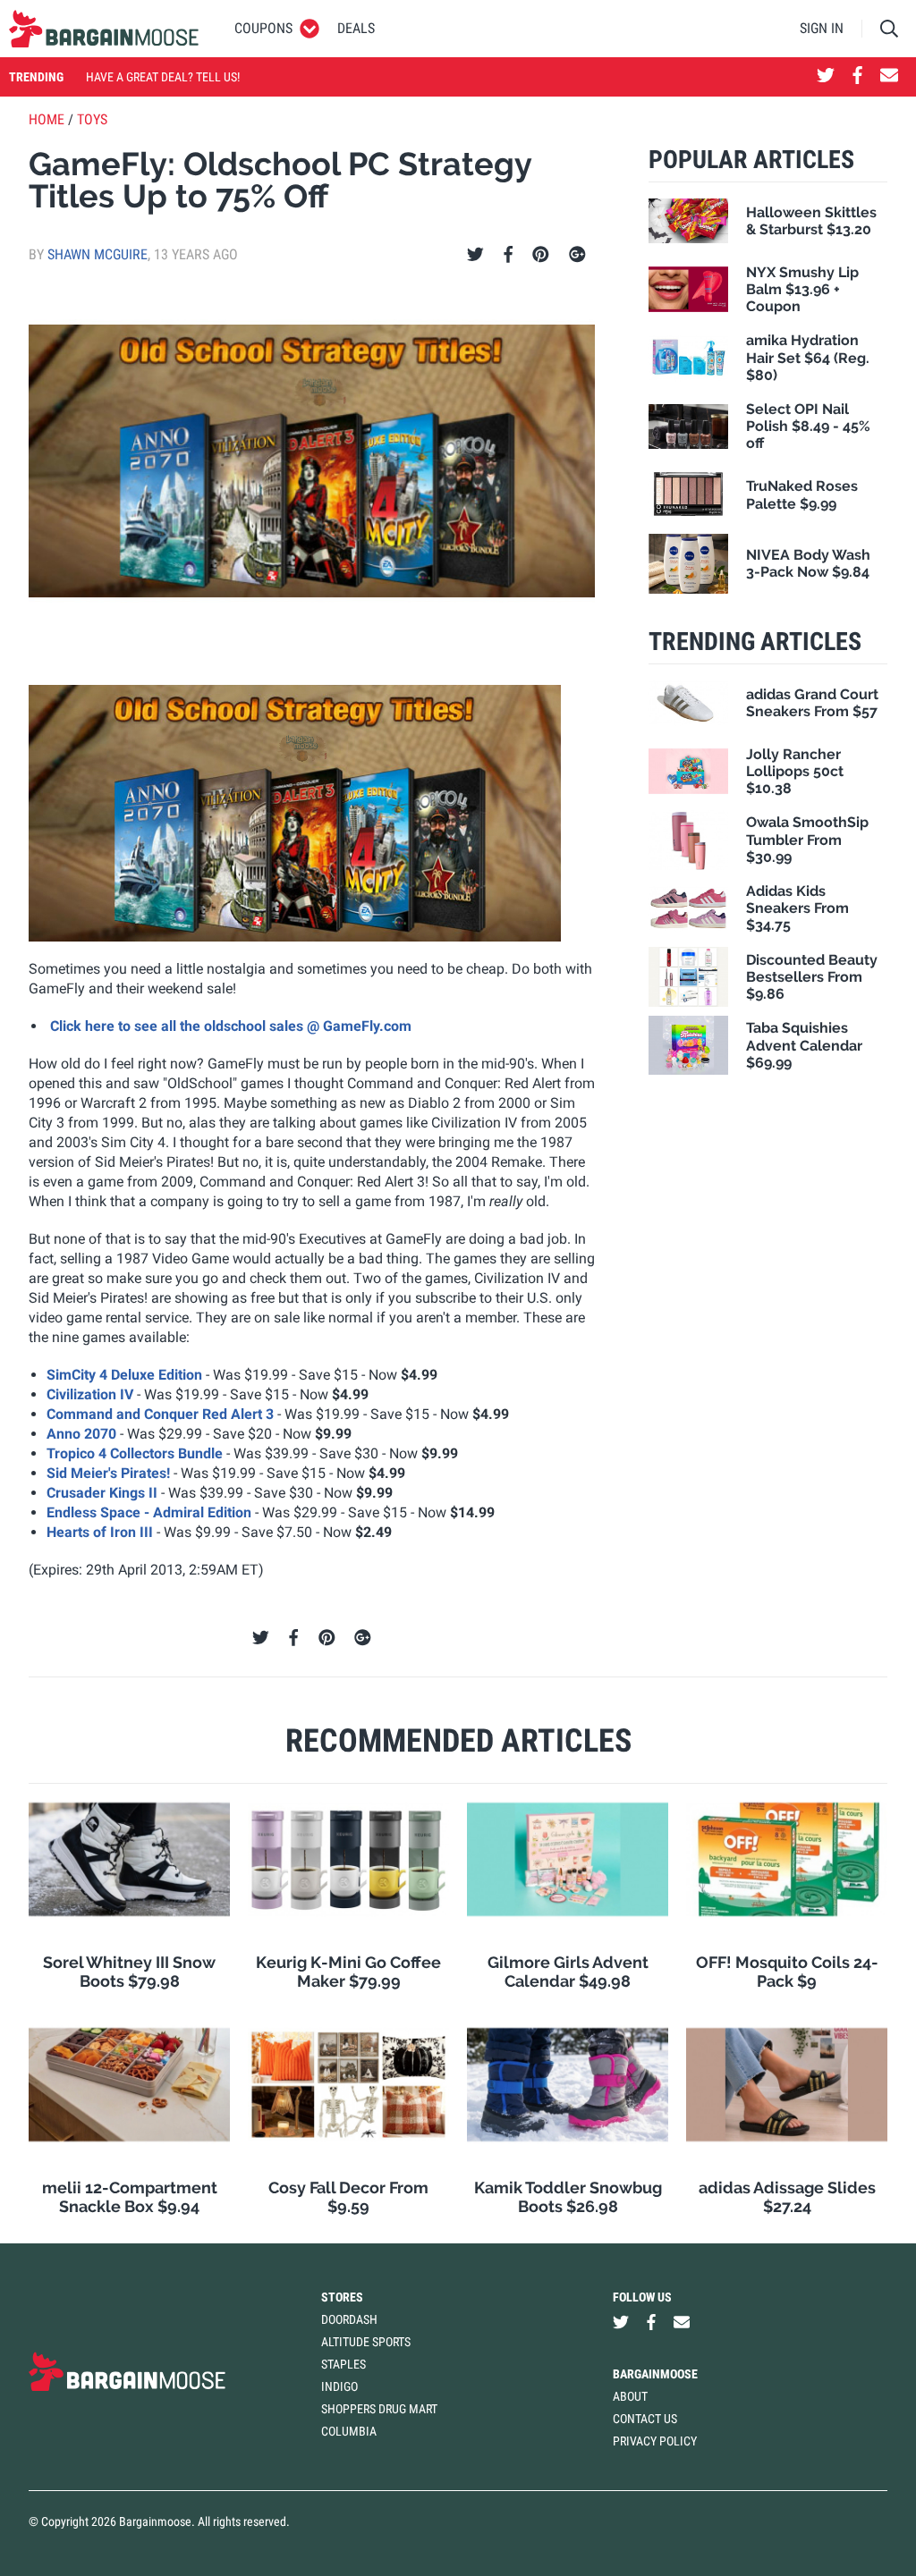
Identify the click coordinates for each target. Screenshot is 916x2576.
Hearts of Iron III (100, 1532)
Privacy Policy (655, 2441)
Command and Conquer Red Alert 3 (160, 1414)
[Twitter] (475, 255)
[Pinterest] (541, 255)
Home (47, 119)
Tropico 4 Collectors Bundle (135, 1453)
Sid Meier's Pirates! (108, 1473)
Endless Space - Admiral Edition (149, 1512)
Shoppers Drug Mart (379, 2409)
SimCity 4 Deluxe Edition (124, 1375)
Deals (356, 28)
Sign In (822, 28)
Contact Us (645, 2419)
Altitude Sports (366, 2342)
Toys (92, 119)
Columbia (349, 2431)
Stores (342, 2297)
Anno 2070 (81, 1434)
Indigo (339, 2386)
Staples (343, 2364)
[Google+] (577, 255)
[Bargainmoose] (104, 29)
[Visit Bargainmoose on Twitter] (826, 77)
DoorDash (349, 2319)
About (630, 2396)
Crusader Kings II (102, 1493)
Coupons (263, 28)
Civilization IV (90, 1394)
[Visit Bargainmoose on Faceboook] (857, 77)
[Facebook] (508, 255)
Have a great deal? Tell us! (163, 77)
